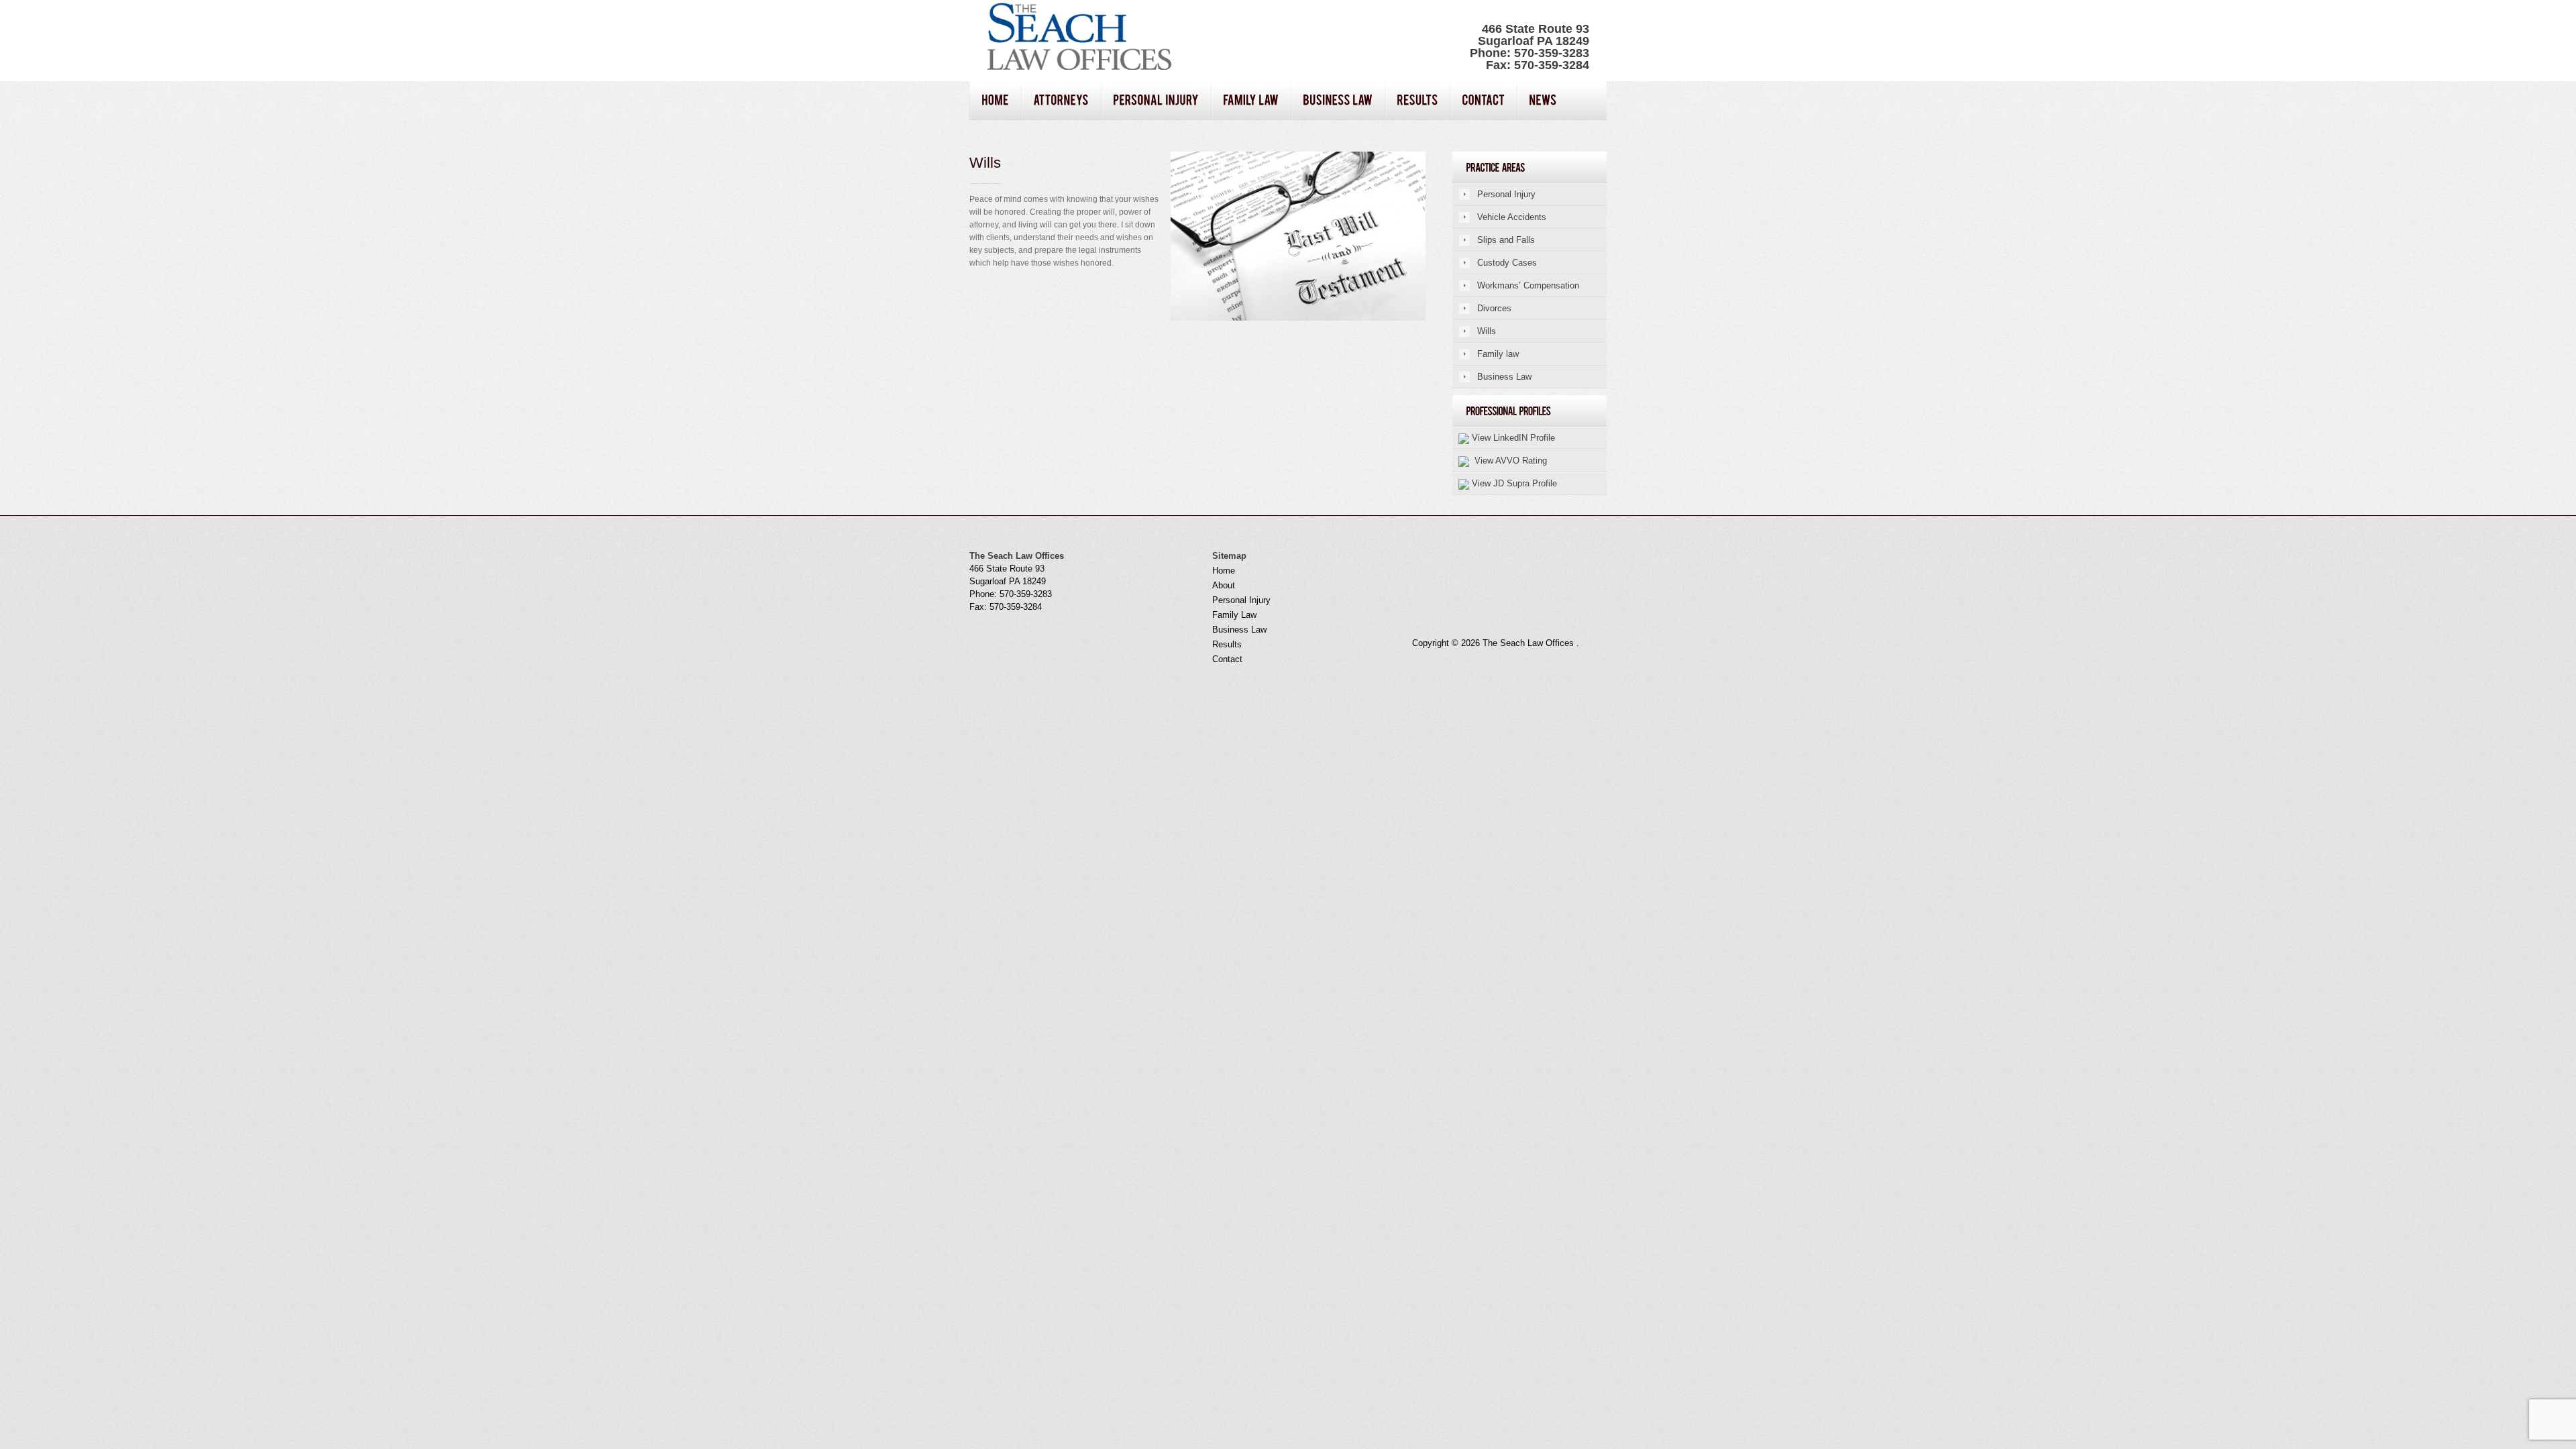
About (1224, 585)
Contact (1227, 659)
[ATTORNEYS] (1061, 101)
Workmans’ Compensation (1528, 285)
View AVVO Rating (1508, 461)
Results (1227, 644)
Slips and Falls (1506, 240)
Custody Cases (1507, 263)
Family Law (1234, 615)
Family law (1498, 354)
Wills (1487, 331)
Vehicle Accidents (1512, 217)
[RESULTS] (1417, 101)
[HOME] (995, 101)
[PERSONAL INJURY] (1156, 101)
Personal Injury (1506, 194)
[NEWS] (1543, 101)
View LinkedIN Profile (1512, 438)
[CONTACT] (1483, 101)
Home (1224, 571)
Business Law (1504, 377)
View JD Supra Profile (1513, 483)
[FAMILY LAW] (1251, 101)
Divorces (1494, 308)
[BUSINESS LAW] (1338, 101)
